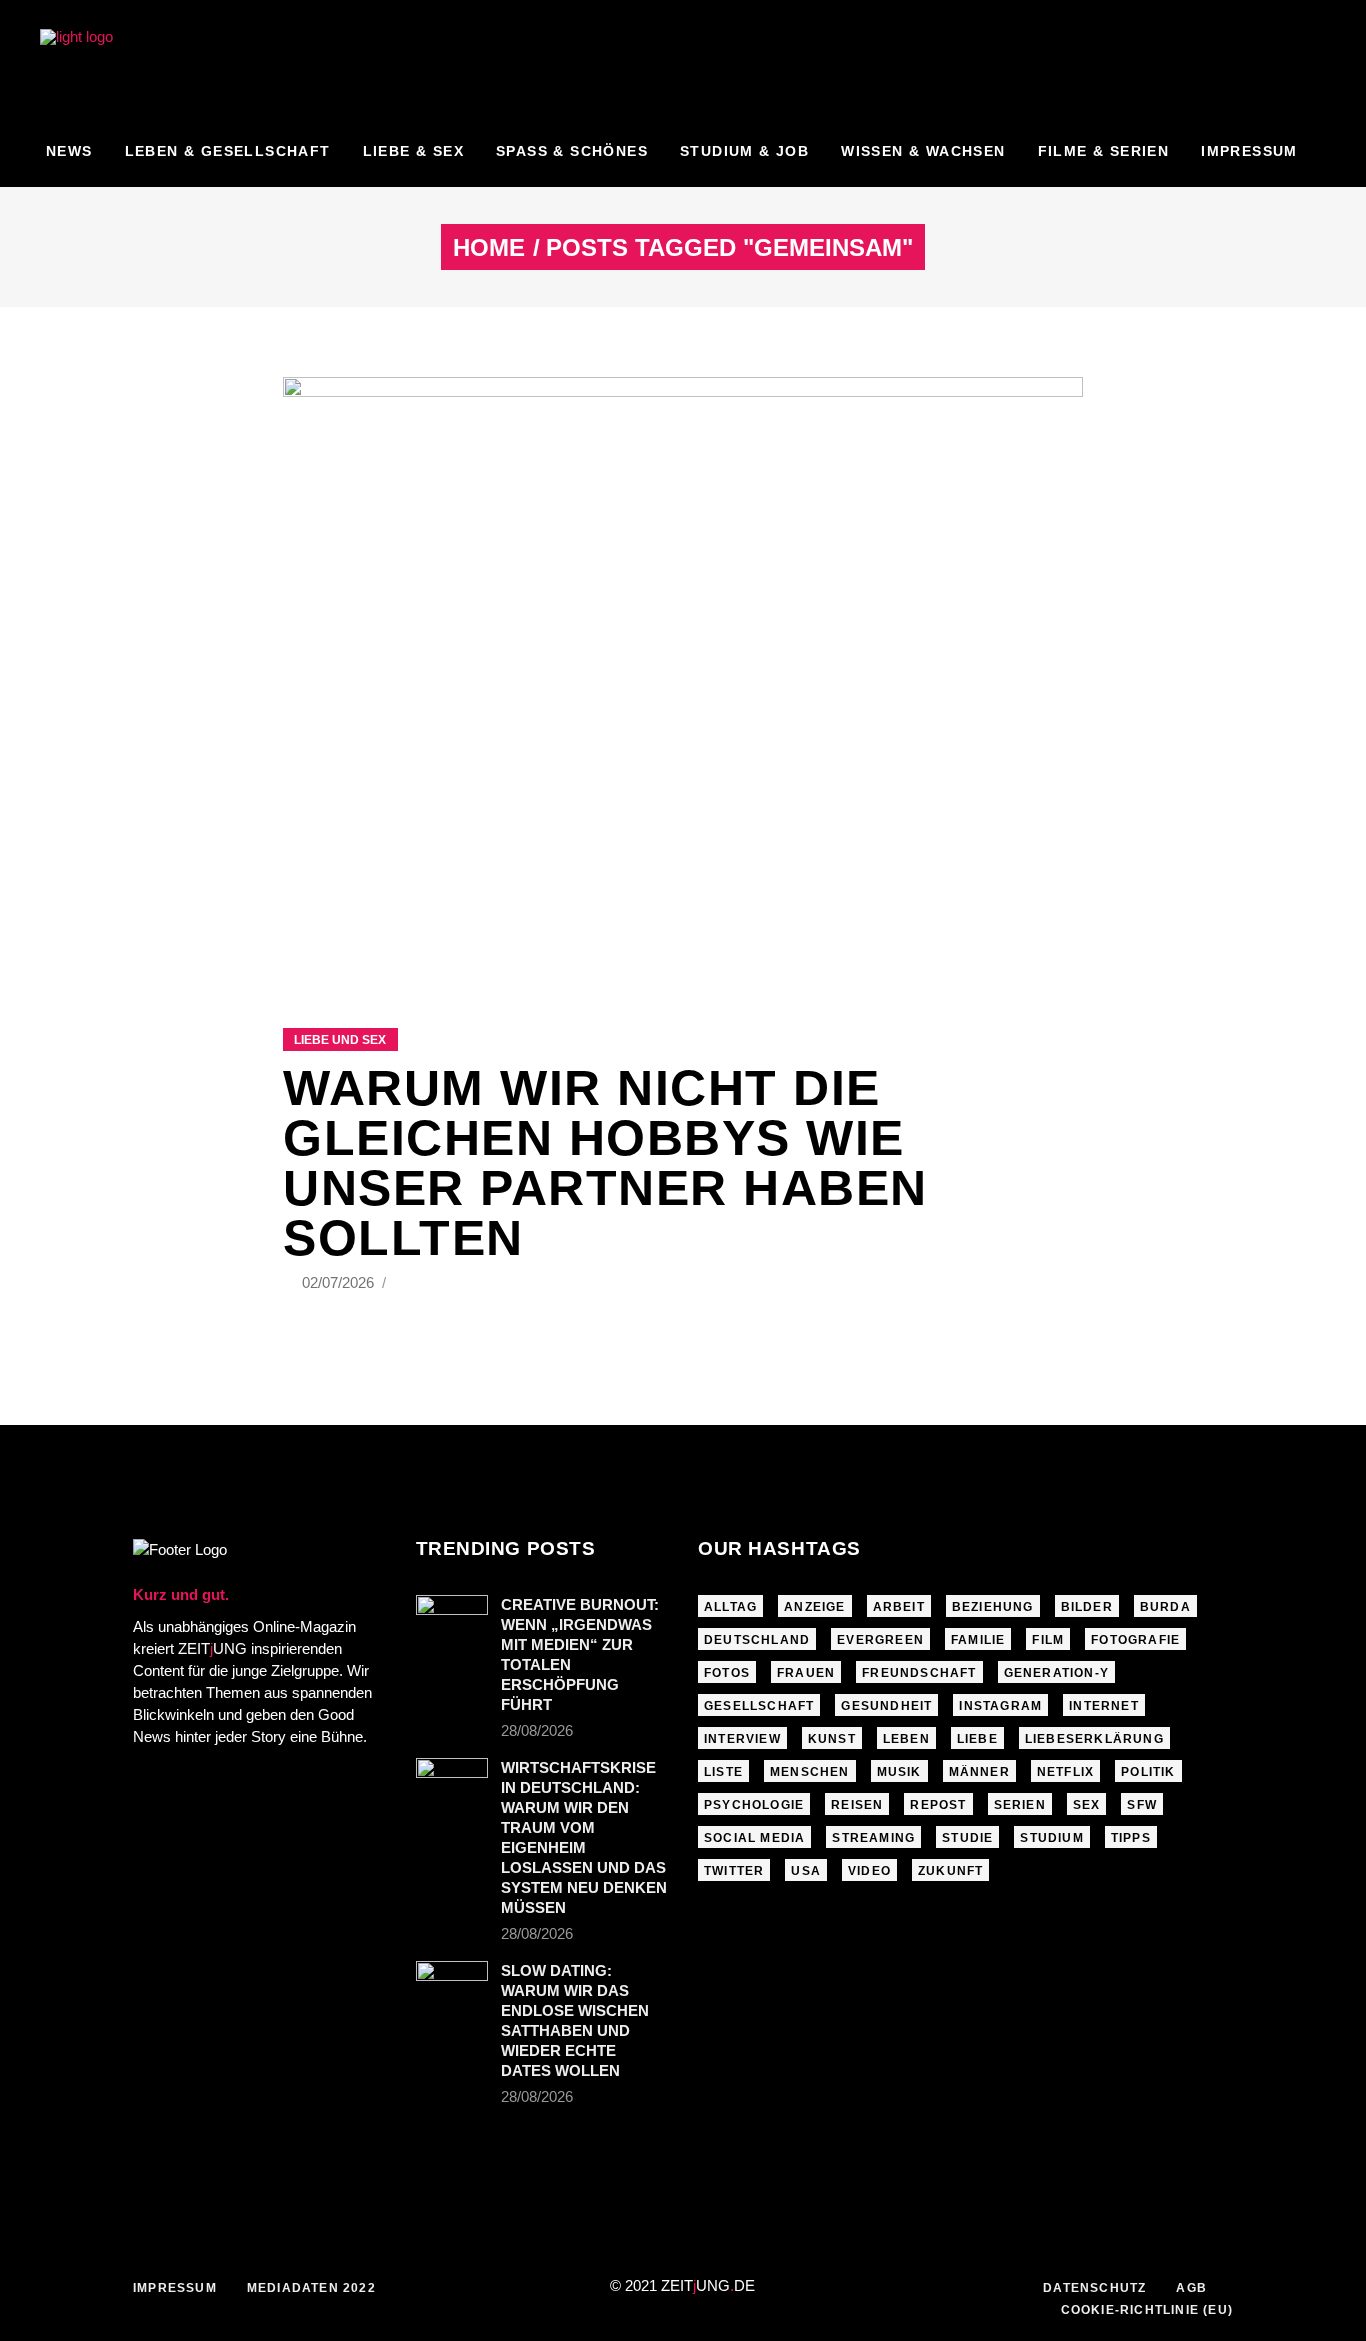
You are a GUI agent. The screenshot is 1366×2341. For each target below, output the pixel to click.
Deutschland (757, 1640)
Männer (979, 1772)
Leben (906, 1739)
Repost (938, 1805)
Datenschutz (1094, 2288)
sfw (1142, 1805)
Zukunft (950, 1871)
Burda (1165, 1607)
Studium (1051, 1838)
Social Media (754, 1838)
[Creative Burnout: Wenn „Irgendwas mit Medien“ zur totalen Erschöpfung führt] (452, 1619)
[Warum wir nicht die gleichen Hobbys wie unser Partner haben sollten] (683, 677)
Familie (978, 1640)
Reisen (857, 1805)
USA (806, 1871)
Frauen (806, 1673)
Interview (742, 1739)
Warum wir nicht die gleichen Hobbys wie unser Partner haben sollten (605, 1163)
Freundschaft (919, 1673)
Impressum (175, 2288)
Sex (1087, 1805)
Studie (967, 1838)
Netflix (1065, 1772)
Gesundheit (886, 1706)
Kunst (832, 1739)
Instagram (1000, 1706)
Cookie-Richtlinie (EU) (1147, 2310)
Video (869, 1871)
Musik (899, 1772)
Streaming (873, 1838)
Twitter (734, 1871)
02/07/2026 (340, 1282)
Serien (1020, 1805)
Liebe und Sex (340, 1040)
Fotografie (1135, 1640)
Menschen (810, 1772)
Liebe (977, 1739)
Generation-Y (1056, 1673)
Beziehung (993, 1607)
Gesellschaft (759, 1706)
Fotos (727, 1673)
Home (489, 248)
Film (1048, 1640)
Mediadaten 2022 (311, 2288)
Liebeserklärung (1094, 1739)
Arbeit (899, 1607)
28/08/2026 (537, 1730)
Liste (723, 1772)
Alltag (730, 1607)
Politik (1148, 1772)
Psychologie (754, 1805)
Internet (1104, 1706)
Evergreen (880, 1640)
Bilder (1087, 1607)
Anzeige (814, 1607)
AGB (1191, 2288)
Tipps (1131, 1838)
